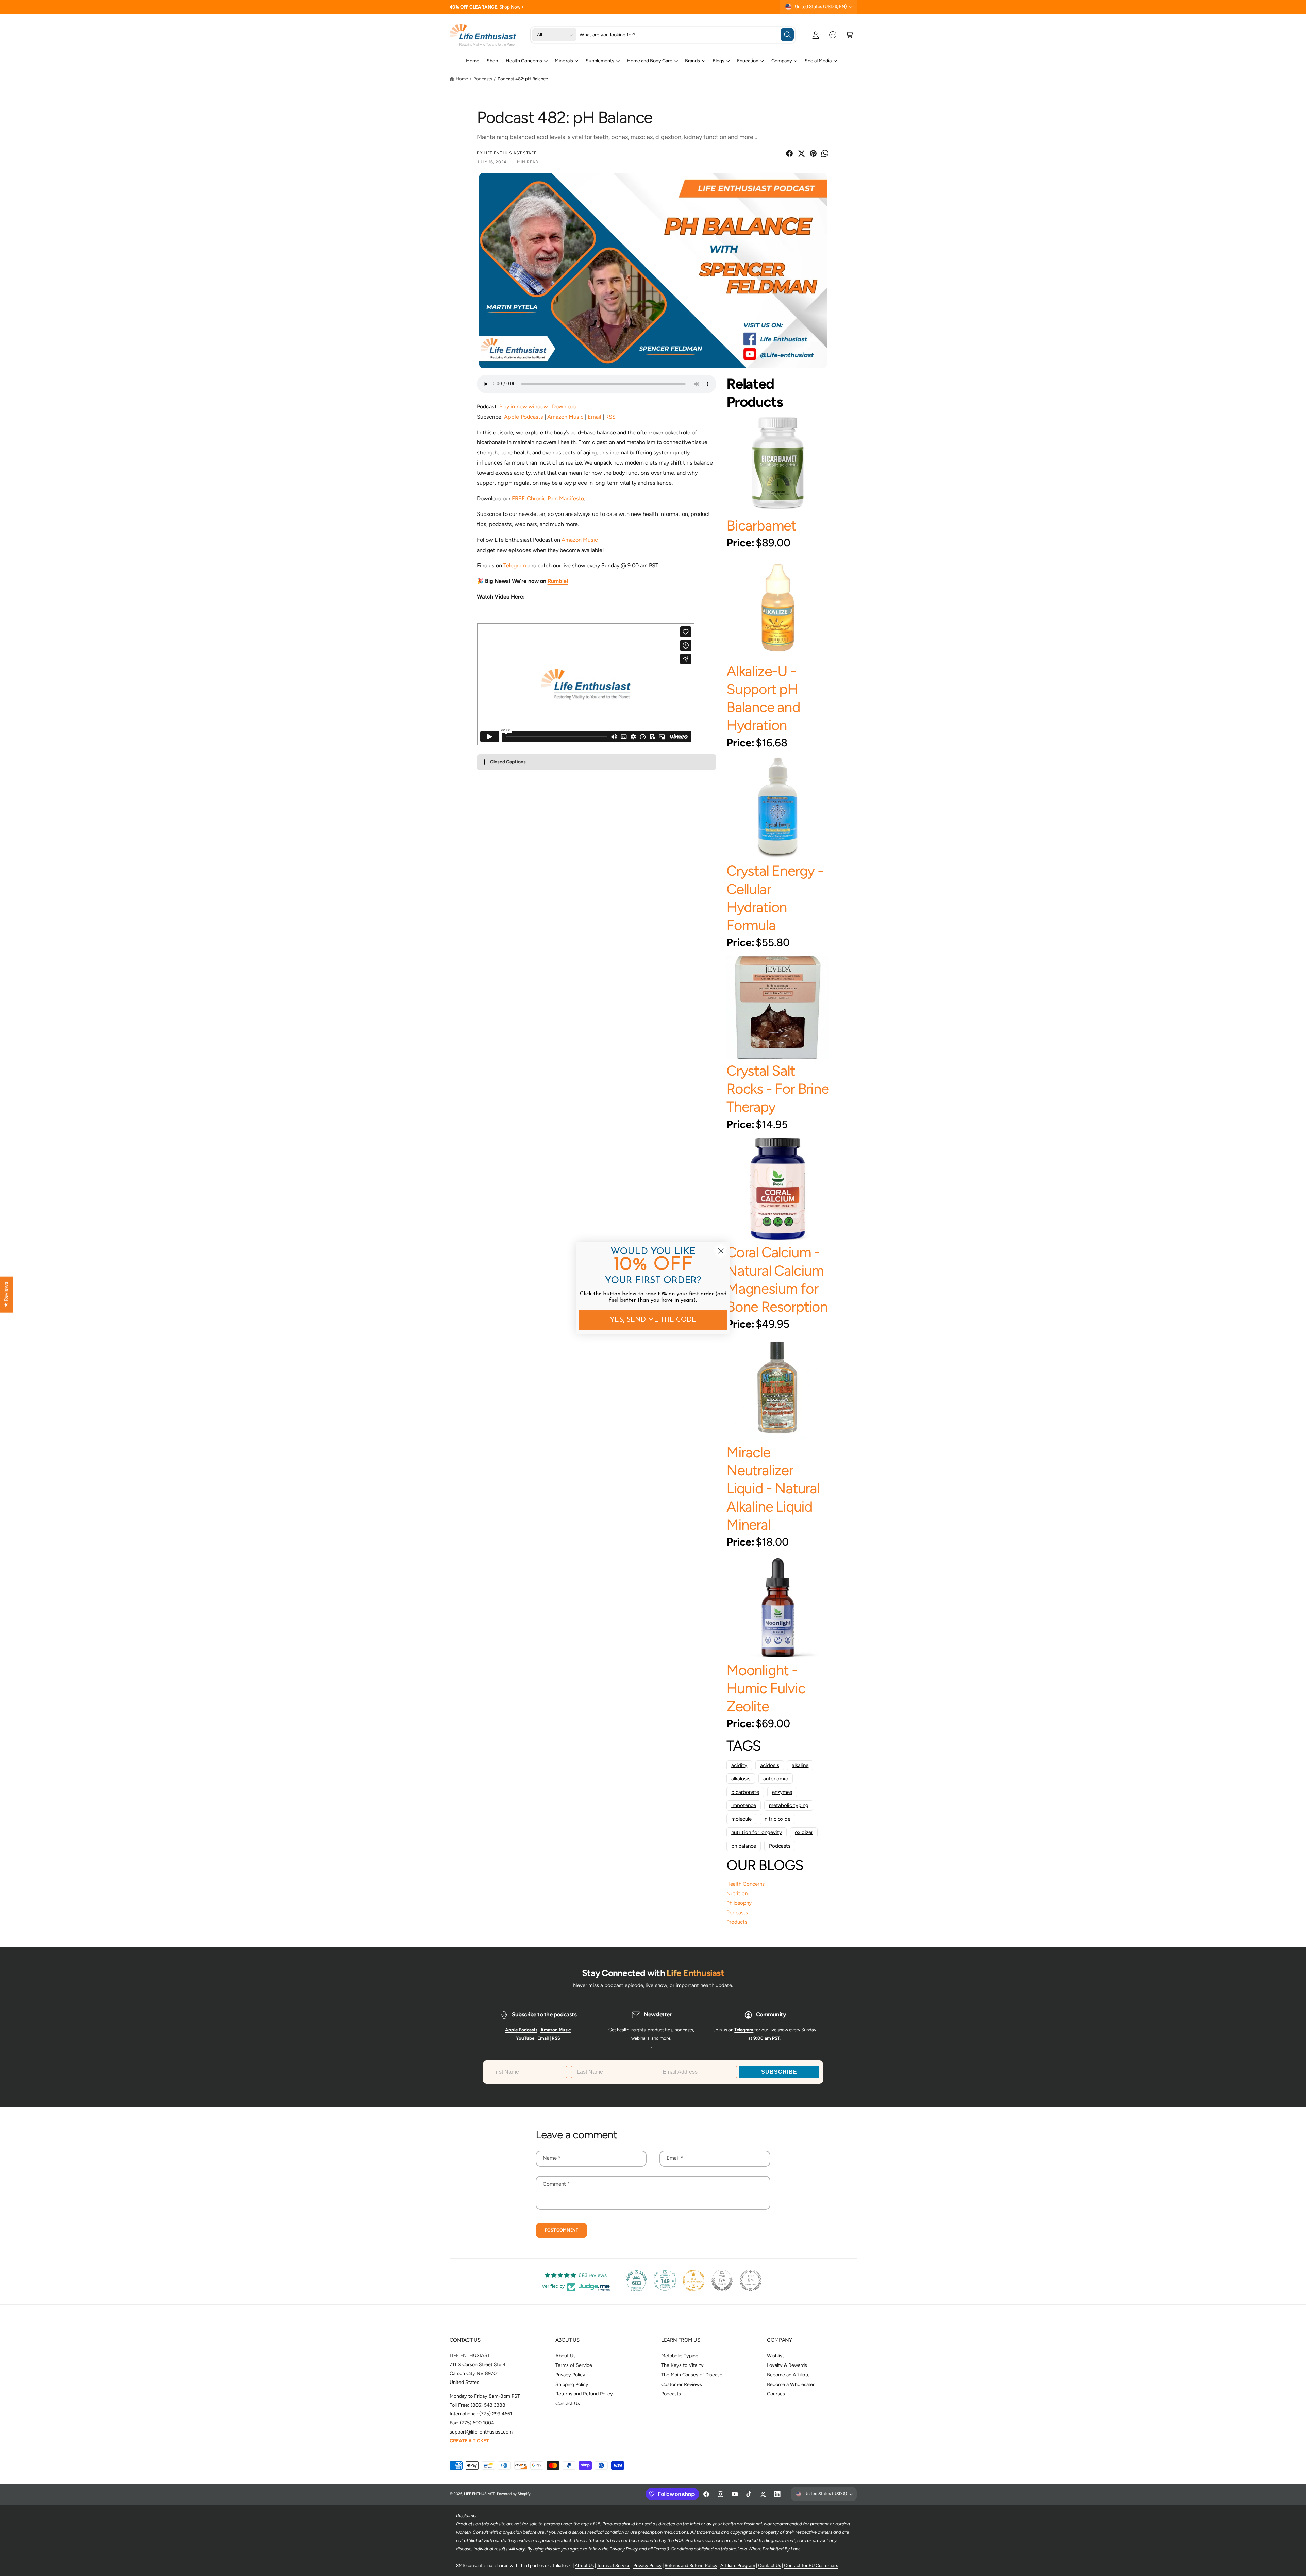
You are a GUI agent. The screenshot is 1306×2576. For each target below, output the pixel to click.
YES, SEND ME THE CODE (653, 1320)
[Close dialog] (721, 1251)
